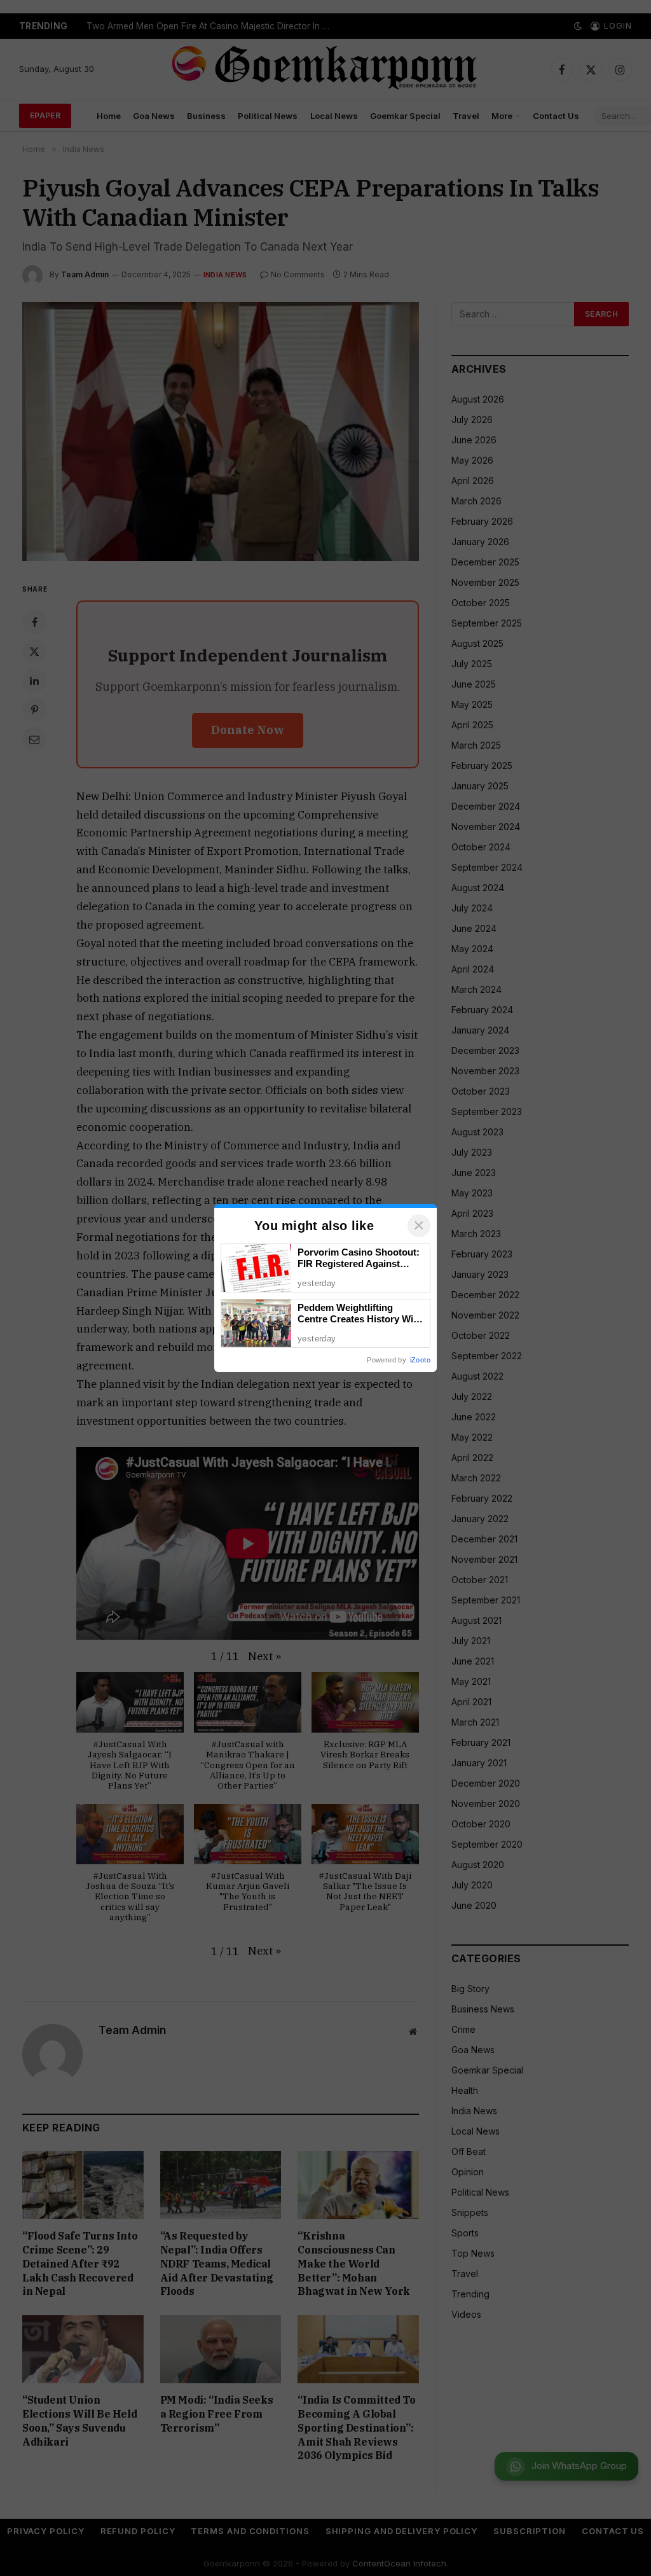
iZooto (420, 1360)
